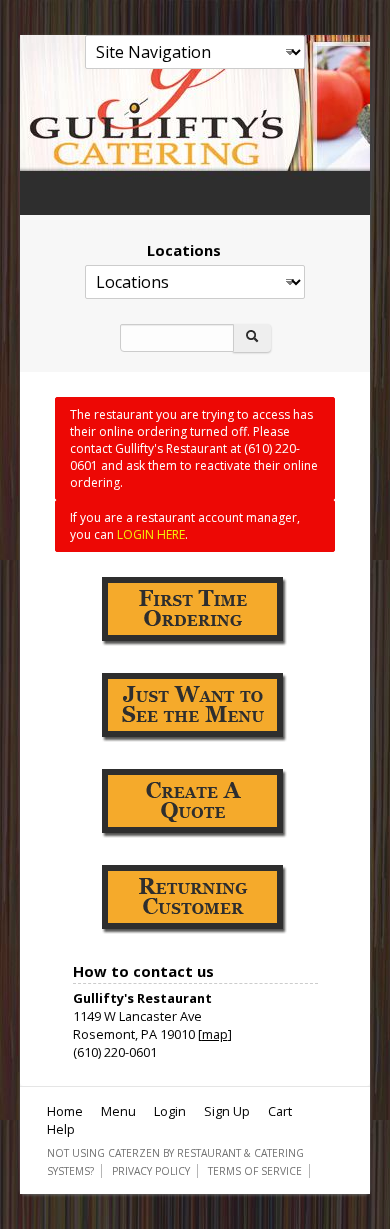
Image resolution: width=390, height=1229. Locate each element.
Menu (118, 1111)
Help (61, 1129)
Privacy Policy (151, 1171)
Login (170, 1111)
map (215, 1034)
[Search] (252, 338)
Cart (280, 1111)
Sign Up (227, 1111)
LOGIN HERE (151, 534)
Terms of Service (255, 1171)
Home (65, 1111)
